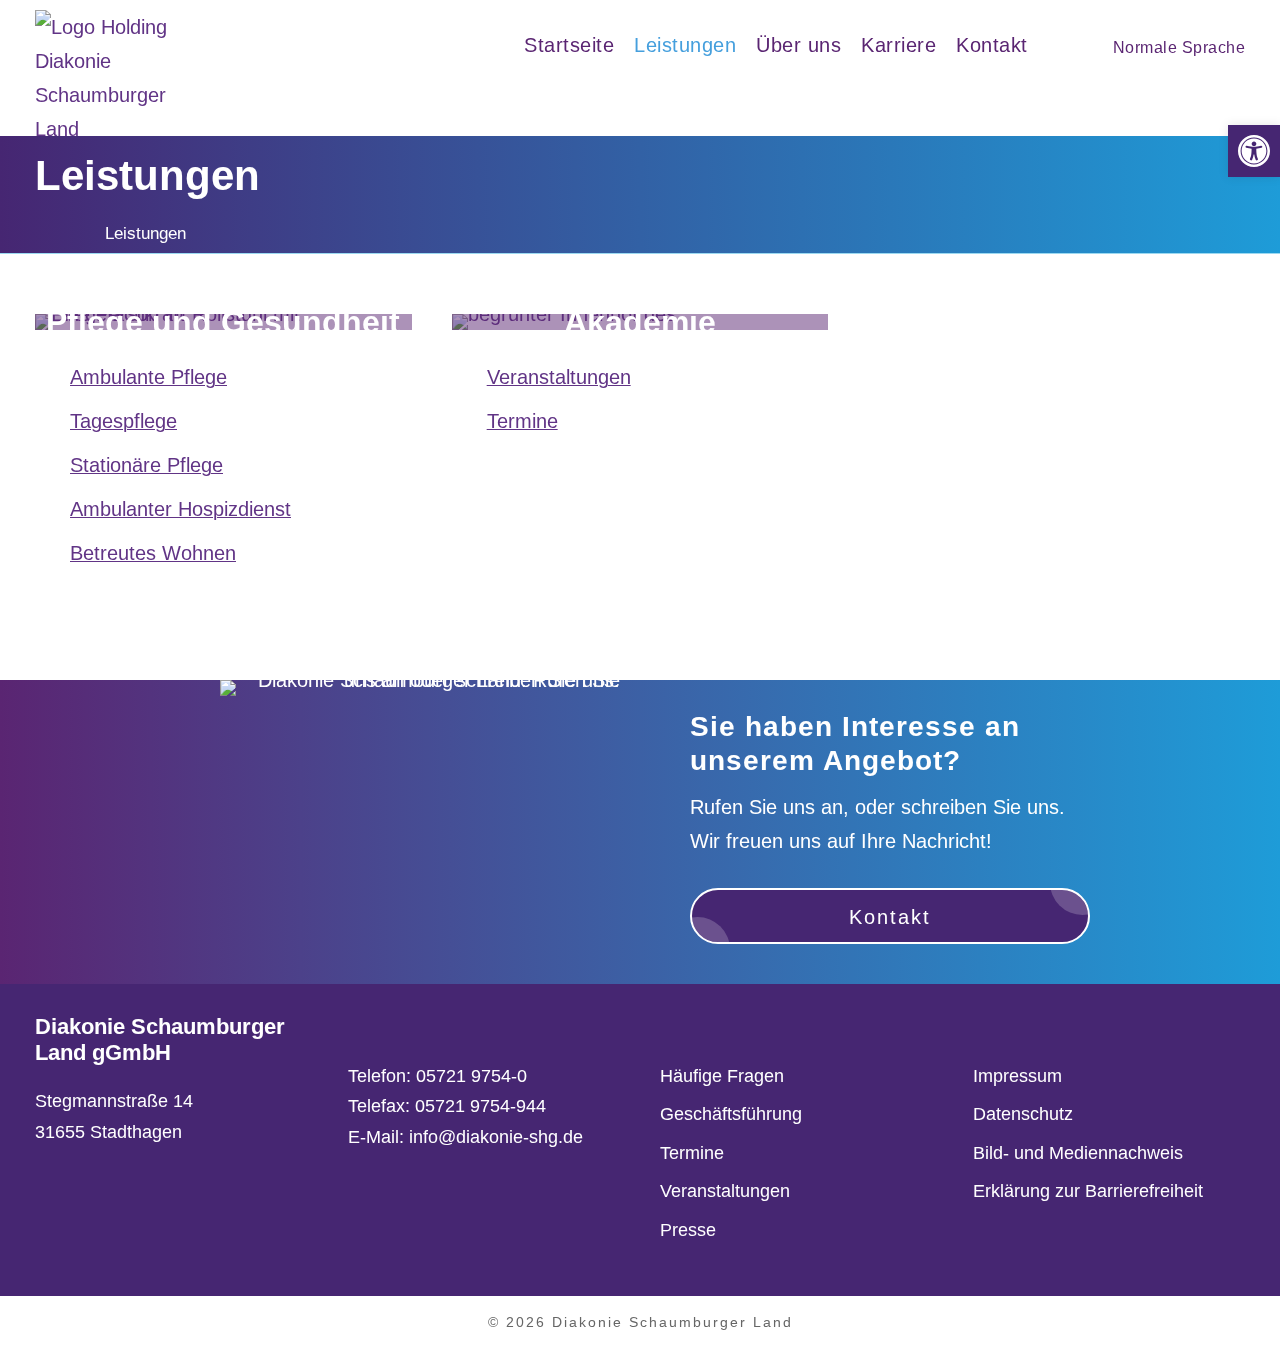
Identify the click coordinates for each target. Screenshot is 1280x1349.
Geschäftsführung (731, 1114)
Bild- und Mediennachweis (1078, 1153)
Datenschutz (1023, 1114)
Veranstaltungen (559, 377)
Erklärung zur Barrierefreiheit (1088, 1191)
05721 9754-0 (471, 1076)
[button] (1254, 151)
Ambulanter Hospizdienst (180, 509)
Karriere (898, 45)
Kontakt (992, 45)
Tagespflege (123, 421)
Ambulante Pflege (148, 377)
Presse (688, 1230)
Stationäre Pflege (146, 465)
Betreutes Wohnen (153, 553)
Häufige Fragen (722, 1076)
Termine (522, 421)
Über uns (798, 45)
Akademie (640, 322)
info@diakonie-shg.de (496, 1137)
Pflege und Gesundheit (223, 322)
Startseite (569, 45)
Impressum (1017, 1076)
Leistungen (685, 45)
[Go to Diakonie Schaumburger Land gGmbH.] (41, 233)
